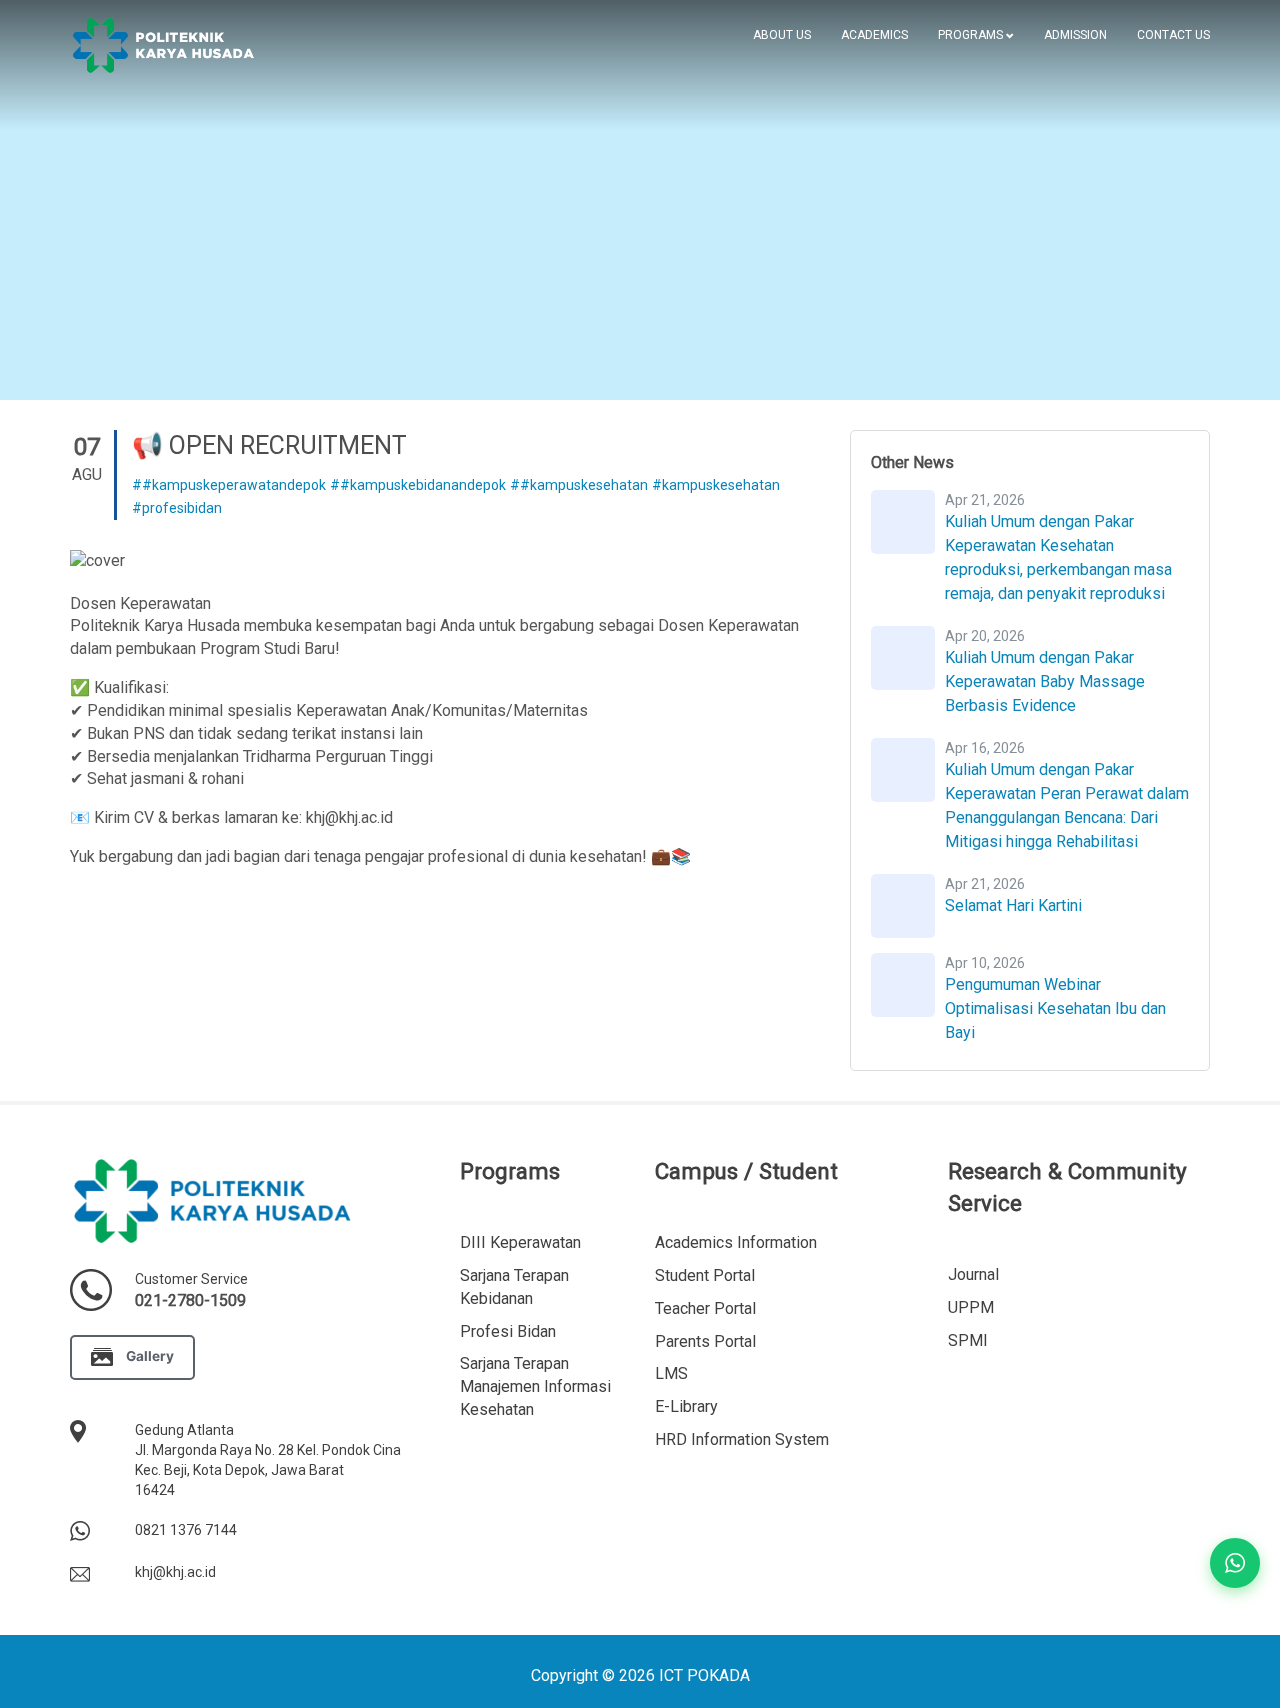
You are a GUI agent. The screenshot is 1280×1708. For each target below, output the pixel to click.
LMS (671, 1373)
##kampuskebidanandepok (418, 485)
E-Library (686, 1406)
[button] (976, 35)
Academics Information (736, 1242)
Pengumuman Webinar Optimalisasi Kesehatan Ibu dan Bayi (1055, 1008)
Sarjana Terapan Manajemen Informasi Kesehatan (535, 1386)
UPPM (971, 1307)
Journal (973, 1274)
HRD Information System (742, 1439)
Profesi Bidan (508, 1331)
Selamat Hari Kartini (1013, 905)
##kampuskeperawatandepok (229, 485)
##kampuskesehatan (579, 485)
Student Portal (705, 1275)
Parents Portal (705, 1341)
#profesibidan (177, 508)
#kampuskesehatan (716, 485)
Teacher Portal (705, 1308)
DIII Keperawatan (520, 1242)
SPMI (968, 1340)
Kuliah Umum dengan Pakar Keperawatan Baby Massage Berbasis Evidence (1045, 681)
